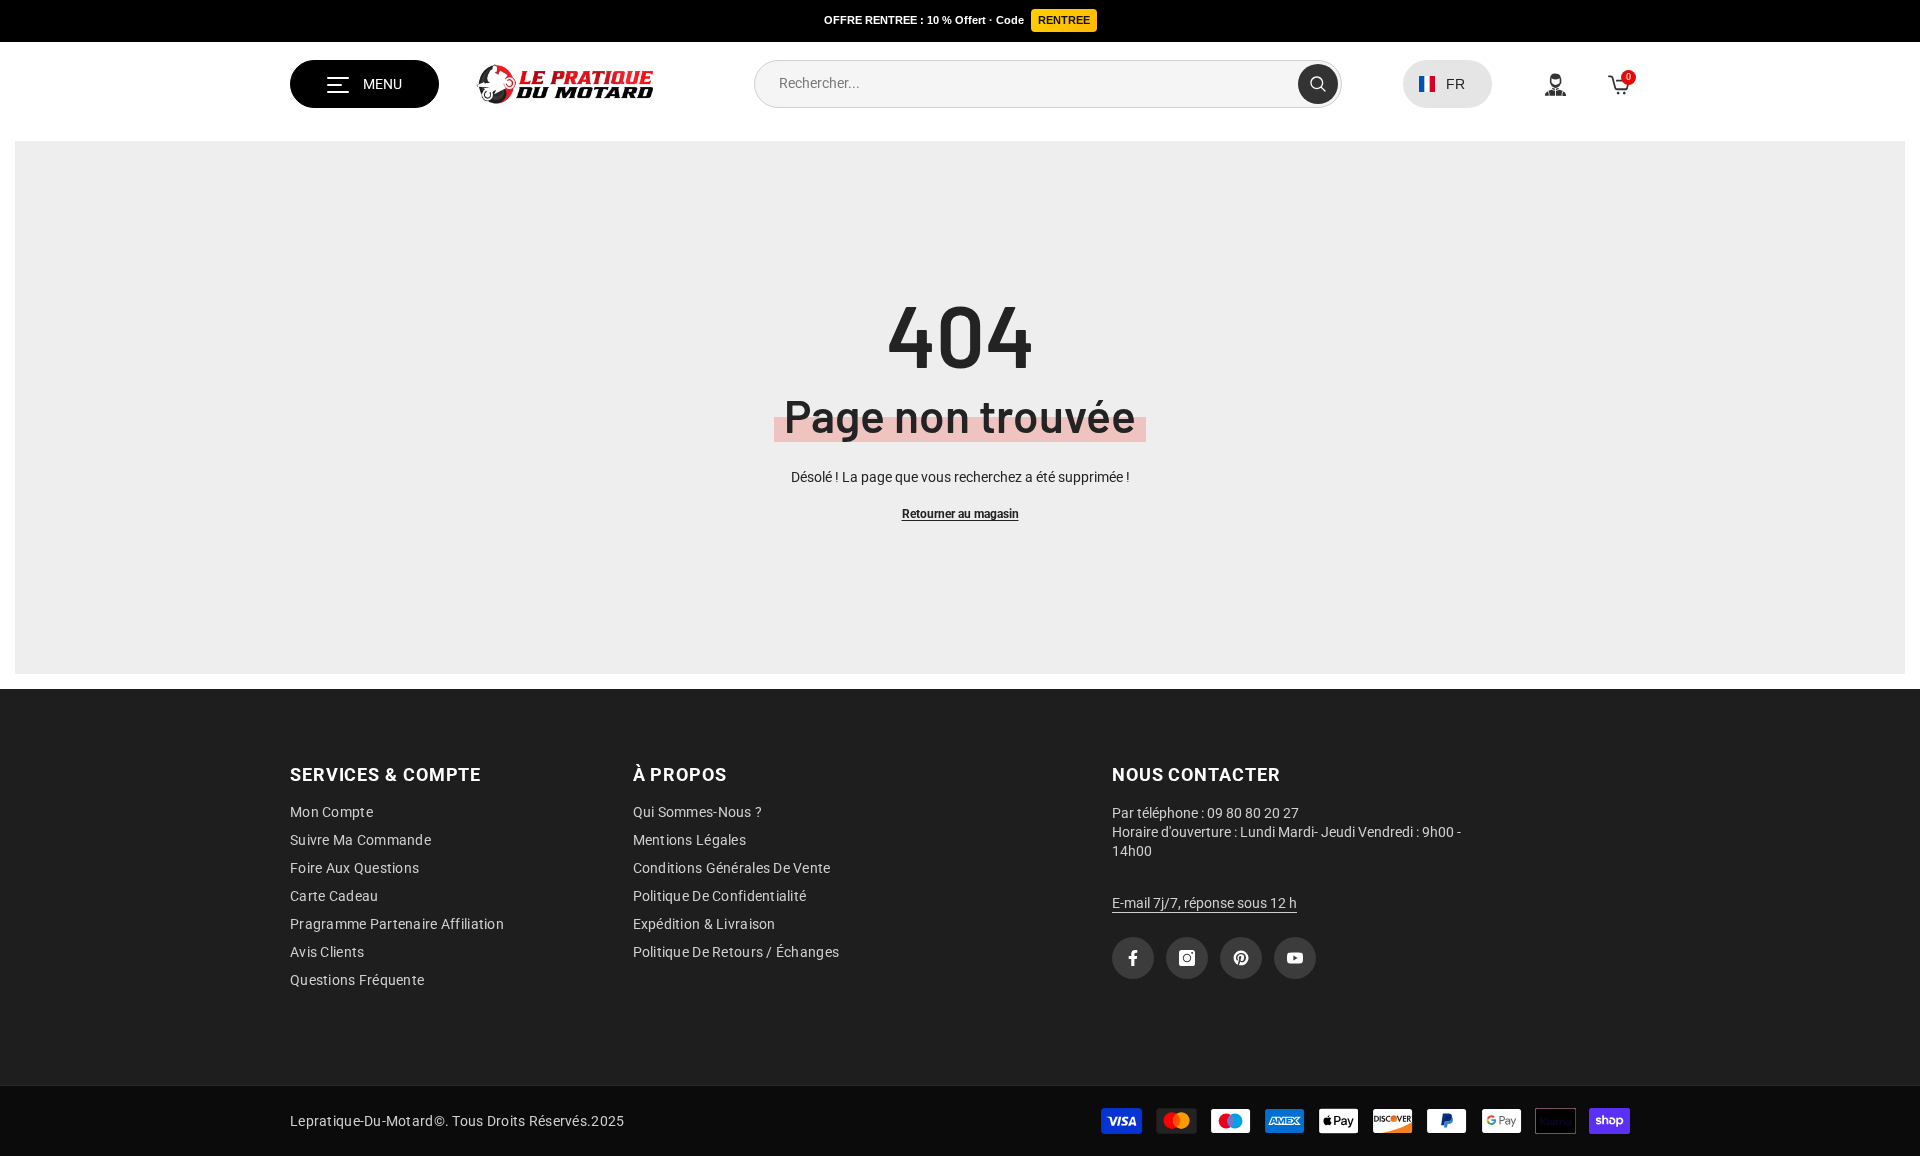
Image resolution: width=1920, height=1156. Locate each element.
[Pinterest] (1241, 958)
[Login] (1555, 84)
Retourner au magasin (960, 514)
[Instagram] (1187, 958)
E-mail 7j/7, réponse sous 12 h (1204, 903)
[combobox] (1026, 84)
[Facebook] (1133, 958)
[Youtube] (1295, 958)
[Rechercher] (1048, 84)
